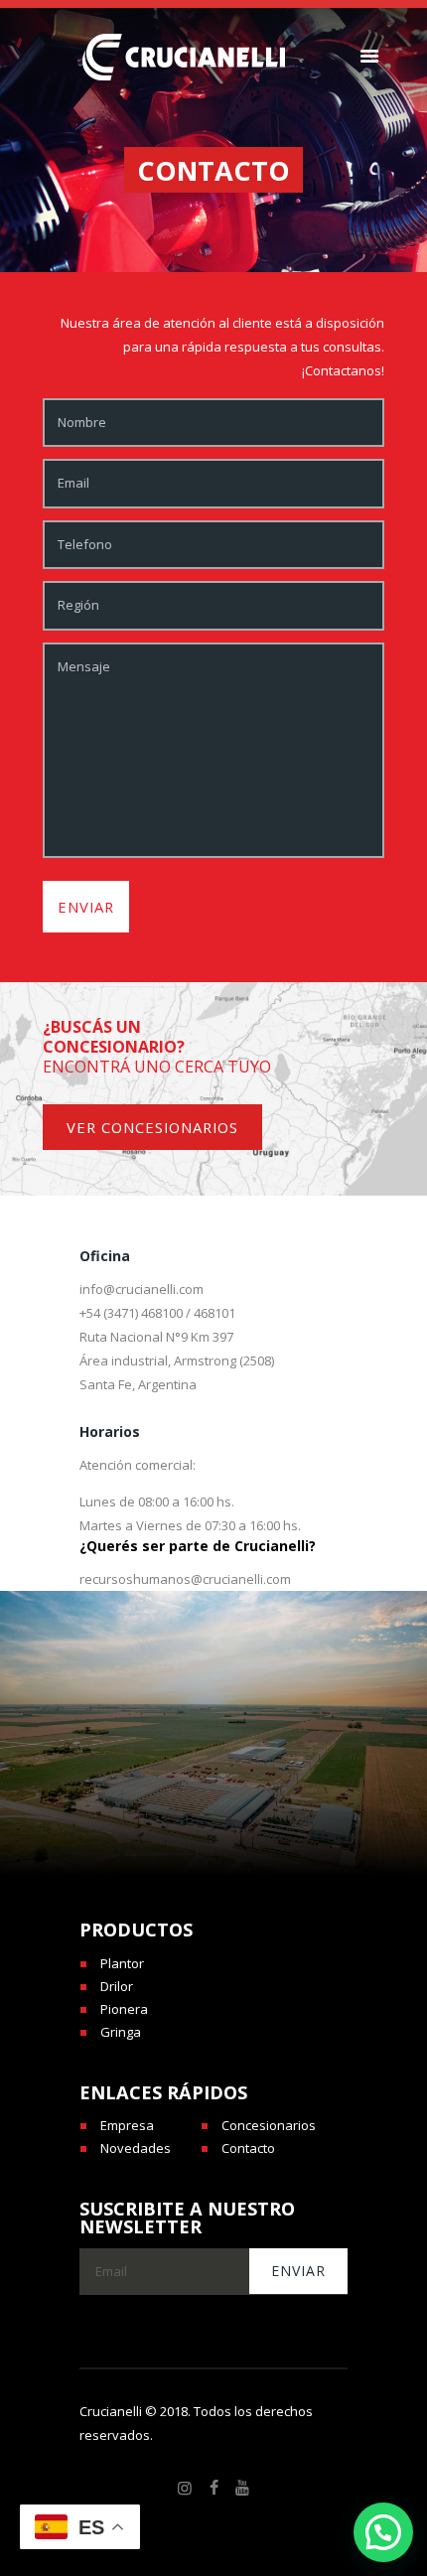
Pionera (124, 2009)
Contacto (248, 2148)
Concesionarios (269, 2125)
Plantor (122, 1963)
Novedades (136, 2148)
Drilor (117, 1986)
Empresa (127, 2125)
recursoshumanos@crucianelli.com (185, 1579)
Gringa (121, 2032)
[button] (383, 2532)
